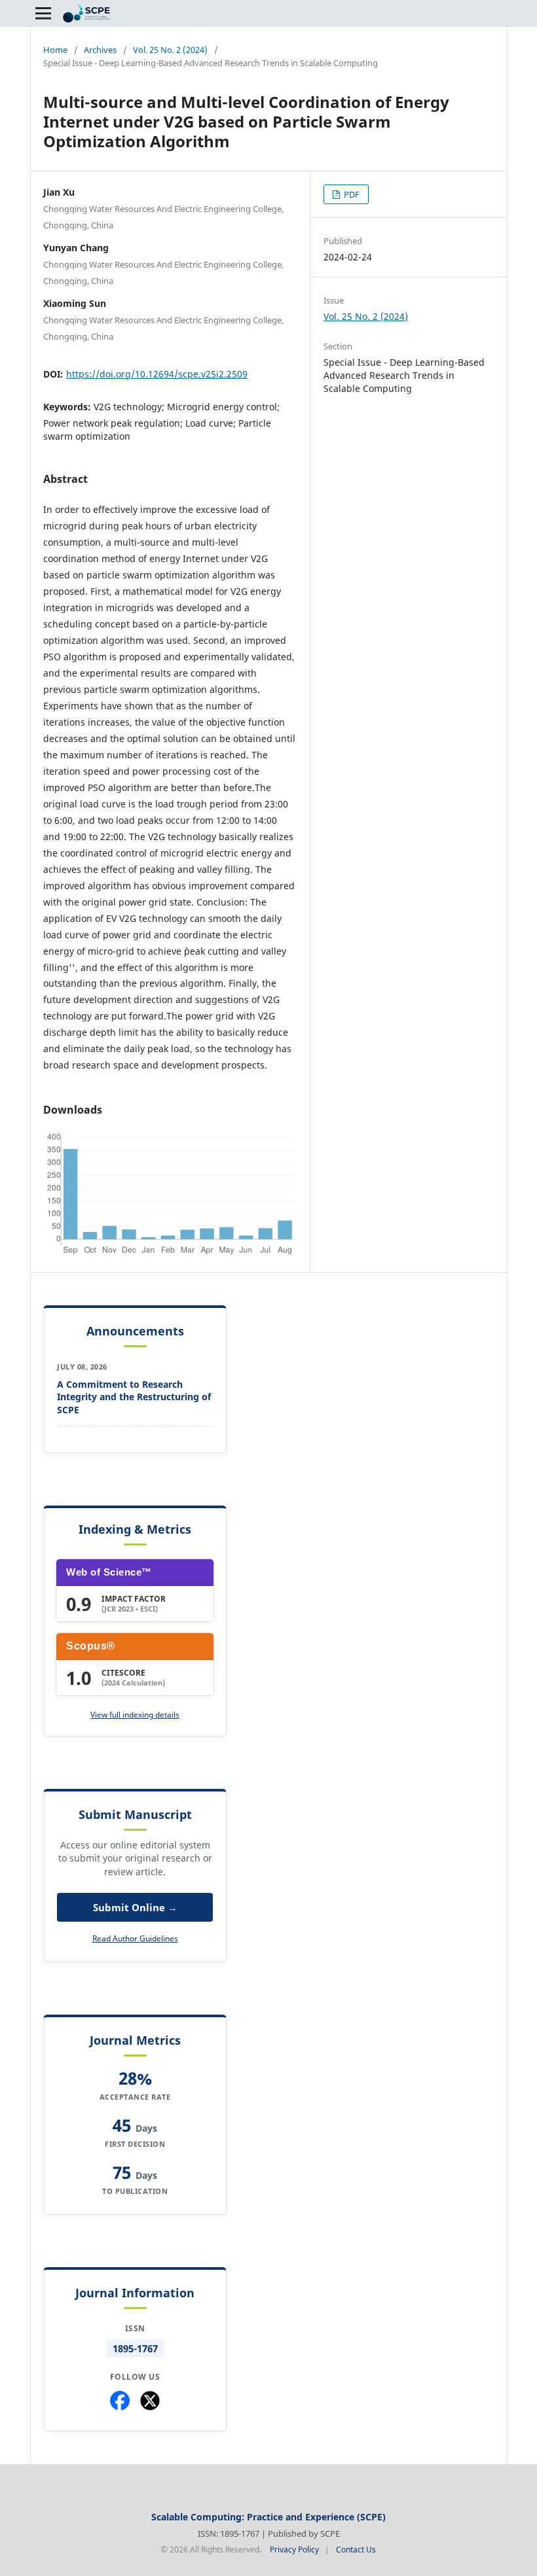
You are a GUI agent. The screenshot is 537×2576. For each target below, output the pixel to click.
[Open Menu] (43, 13)
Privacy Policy (294, 2550)
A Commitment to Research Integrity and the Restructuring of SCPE (134, 1397)
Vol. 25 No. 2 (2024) (170, 50)
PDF (351, 194)
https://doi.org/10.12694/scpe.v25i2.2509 (157, 374)
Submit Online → (135, 1907)
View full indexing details (135, 1715)
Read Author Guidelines (135, 1938)
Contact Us (356, 2550)
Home (55, 50)
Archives (100, 50)
